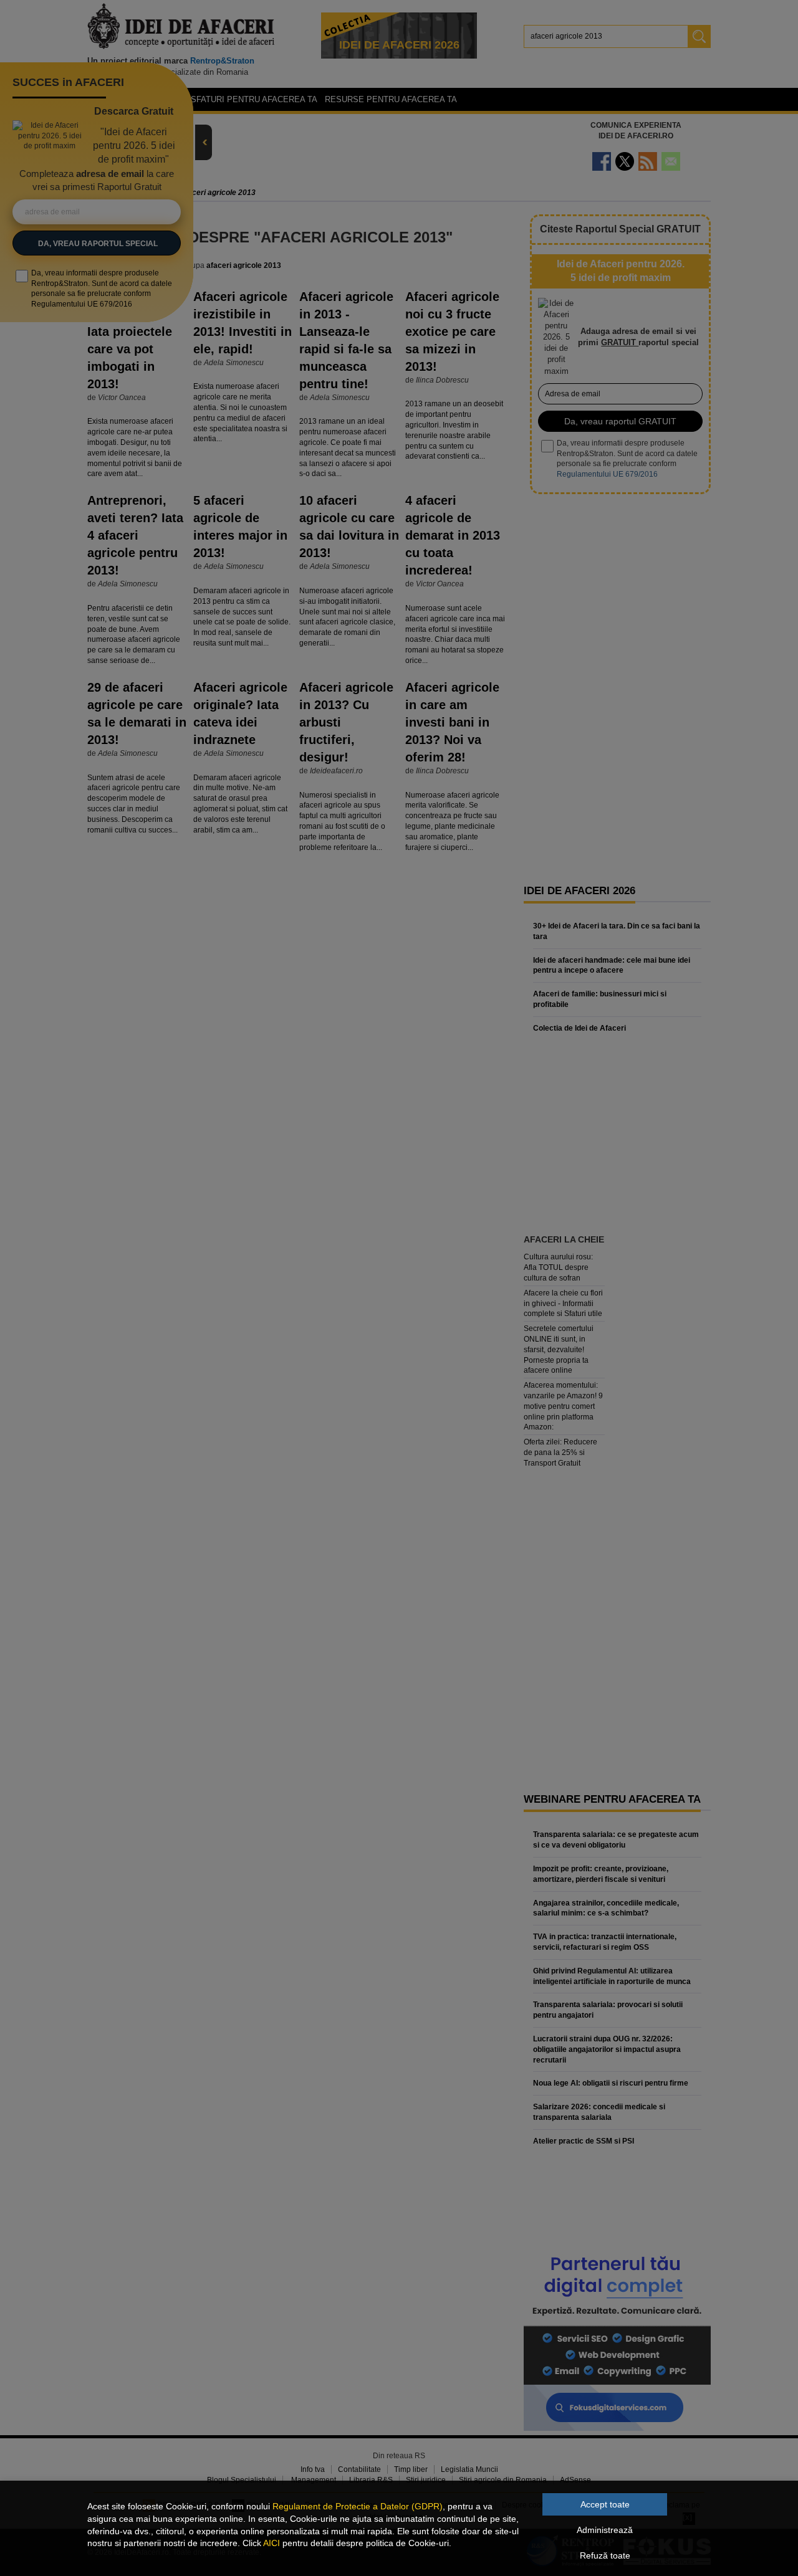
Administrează (605, 2530)
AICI (272, 2543)
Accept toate (605, 2504)
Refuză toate (605, 2555)
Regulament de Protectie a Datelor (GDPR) (358, 2506)
